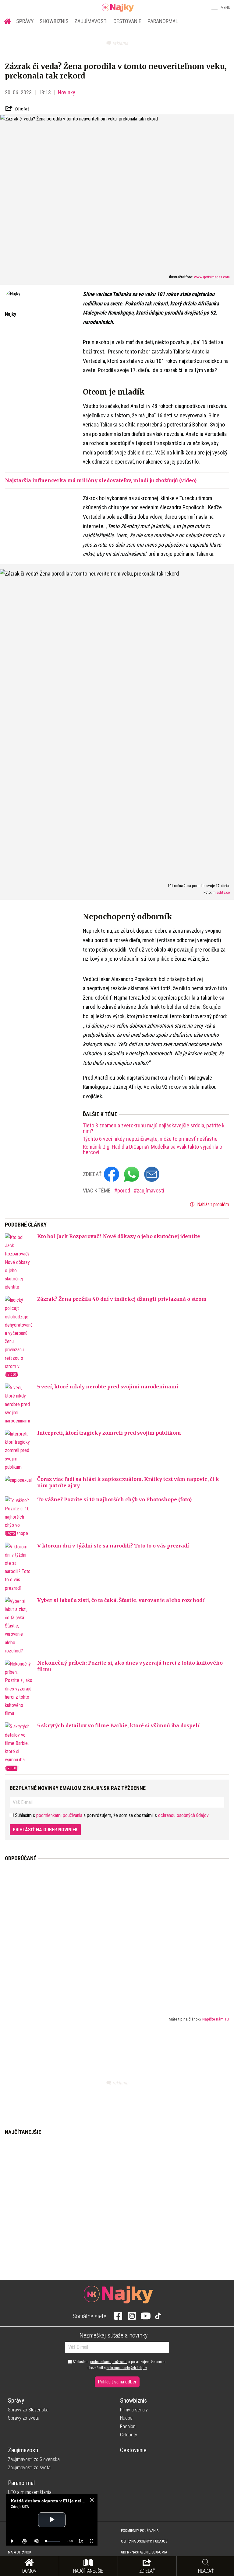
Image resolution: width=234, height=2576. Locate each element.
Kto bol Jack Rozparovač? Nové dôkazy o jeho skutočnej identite (119, 1236)
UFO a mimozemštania (30, 2492)
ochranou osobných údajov (183, 1815)
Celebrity (129, 2435)
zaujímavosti (151, 1191)
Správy (25, 21)
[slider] (53, 2541)
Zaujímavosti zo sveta (29, 2468)
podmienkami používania (59, 1815)
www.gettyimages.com (212, 277)
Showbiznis (54, 21)
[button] (214, 7)
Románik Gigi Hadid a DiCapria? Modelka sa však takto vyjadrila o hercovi (152, 1150)
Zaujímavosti (91, 21)
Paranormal (163, 21)
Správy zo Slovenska (28, 2410)
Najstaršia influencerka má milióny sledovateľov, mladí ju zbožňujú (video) (101, 480)
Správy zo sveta (24, 2418)
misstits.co (221, 892)
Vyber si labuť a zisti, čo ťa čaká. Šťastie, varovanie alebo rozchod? (121, 1600)
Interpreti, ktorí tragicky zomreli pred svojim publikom (109, 1433)
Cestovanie (127, 21)
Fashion (128, 2426)
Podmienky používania (140, 2531)
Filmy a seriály (134, 2410)
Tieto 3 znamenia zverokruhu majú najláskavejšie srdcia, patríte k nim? (154, 1128)
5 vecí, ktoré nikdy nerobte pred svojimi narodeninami (108, 1387)
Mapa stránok (19, 2552)
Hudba (126, 2418)
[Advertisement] (117, 1934)
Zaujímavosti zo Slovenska (34, 2459)
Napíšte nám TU (216, 2019)
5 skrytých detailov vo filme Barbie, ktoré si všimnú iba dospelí (118, 1725)
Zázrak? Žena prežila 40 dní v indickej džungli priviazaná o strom (122, 1299)
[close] (92, 2500)
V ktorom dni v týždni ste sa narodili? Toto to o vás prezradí (113, 1546)
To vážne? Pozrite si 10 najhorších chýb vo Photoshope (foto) (114, 1499)
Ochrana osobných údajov (144, 2541)
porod (124, 1191)
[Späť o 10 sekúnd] (24, 2541)
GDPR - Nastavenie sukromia (144, 2552)
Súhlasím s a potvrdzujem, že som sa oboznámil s (119, 2365)
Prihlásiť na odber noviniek (45, 1830)
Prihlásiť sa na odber (117, 2382)
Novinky (67, 92)
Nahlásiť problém (213, 1204)
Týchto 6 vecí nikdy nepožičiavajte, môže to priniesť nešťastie (150, 1139)
